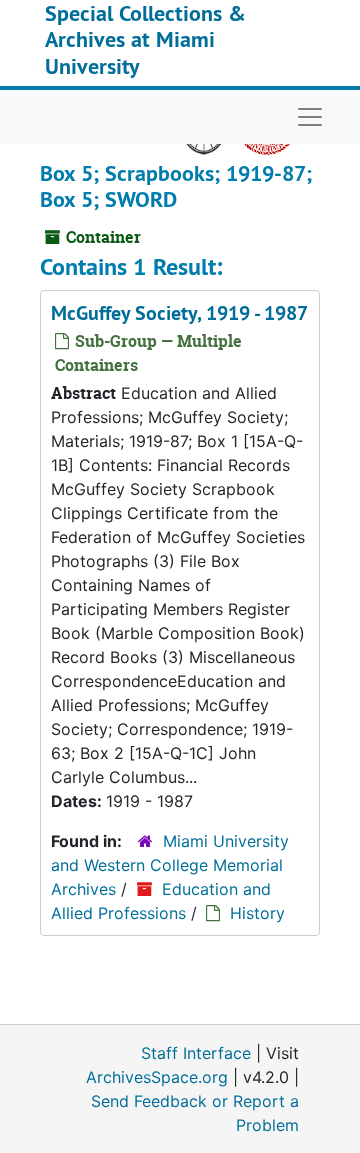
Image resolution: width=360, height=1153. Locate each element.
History (257, 913)
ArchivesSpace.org (157, 1077)
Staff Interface (196, 1053)
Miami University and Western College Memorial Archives (170, 865)
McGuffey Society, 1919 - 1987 (179, 313)
